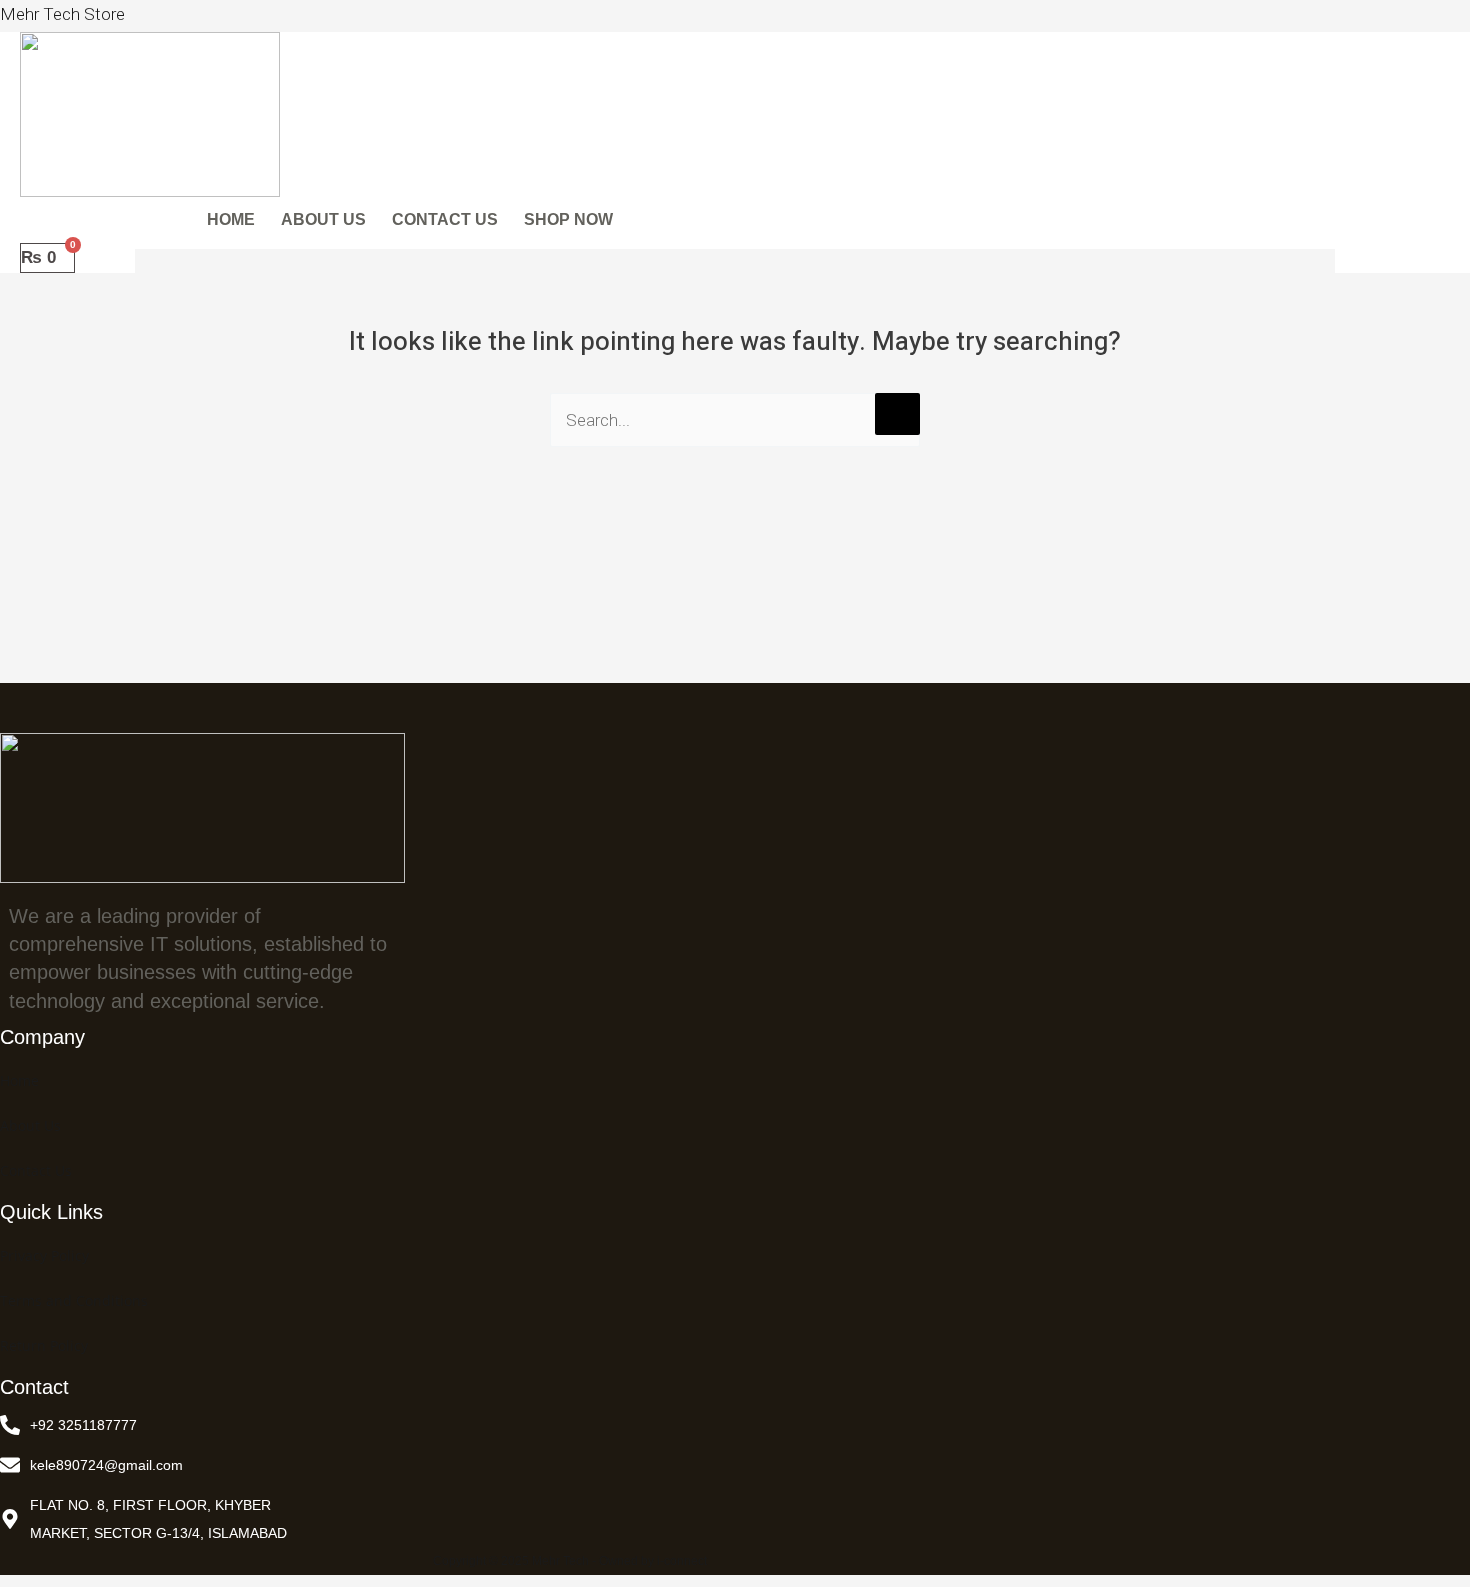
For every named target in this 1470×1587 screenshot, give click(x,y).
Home (19, 1080)
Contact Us (36, 1170)
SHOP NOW (568, 219)
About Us (30, 1125)
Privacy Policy (44, 1255)
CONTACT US (445, 219)
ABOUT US (323, 219)
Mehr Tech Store (62, 14)
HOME (231, 219)
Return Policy (44, 1345)
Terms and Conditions (74, 1300)
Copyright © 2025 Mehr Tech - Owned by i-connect (570, 1561)
